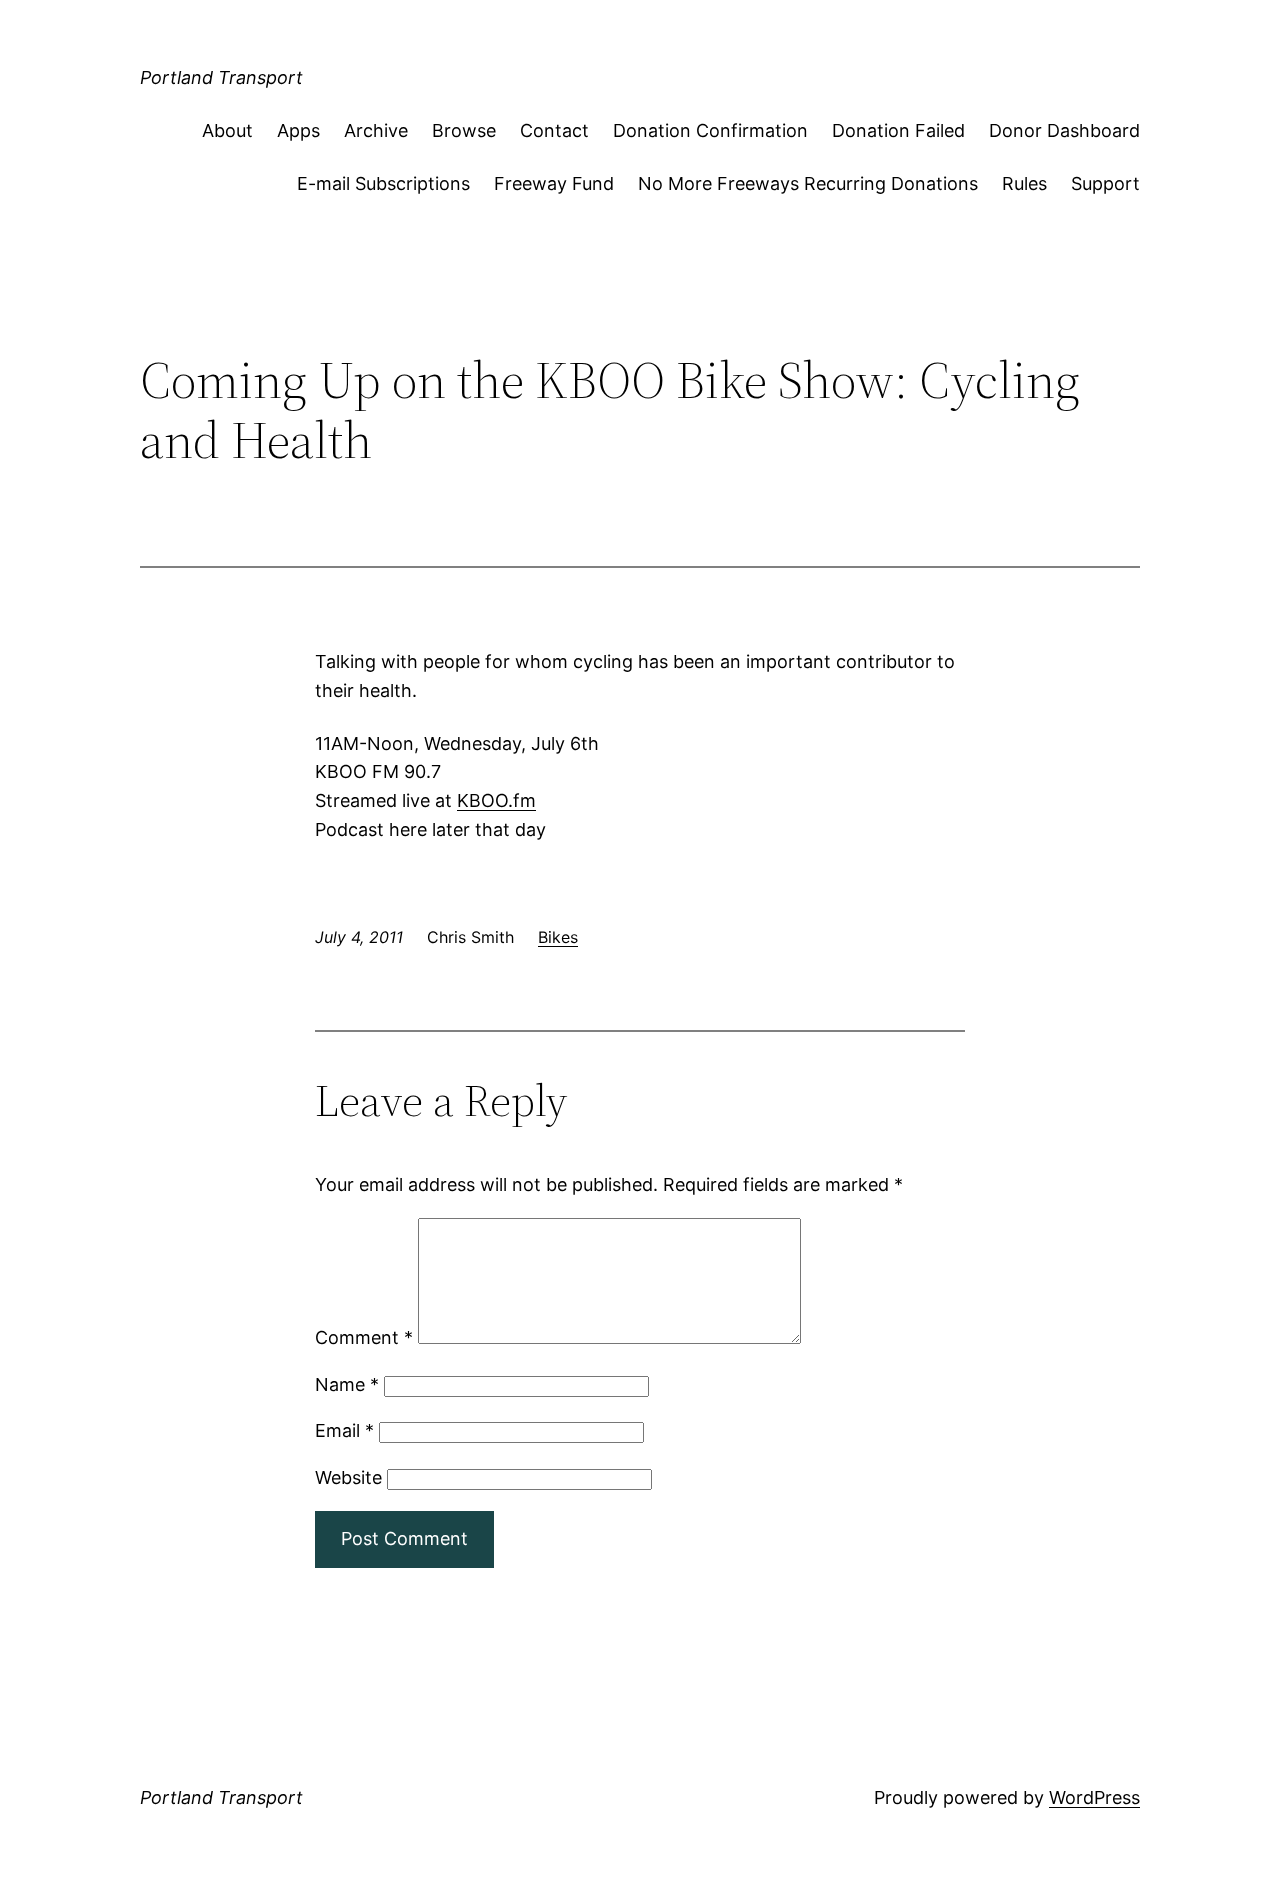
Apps (298, 130)
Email (344, 1430)
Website (348, 1477)
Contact (554, 130)
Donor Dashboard (1064, 130)
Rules (1024, 183)
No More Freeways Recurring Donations (808, 183)
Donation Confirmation (710, 130)
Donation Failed (898, 130)
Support (1105, 183)
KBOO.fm (496, 800)
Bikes (558, 937)
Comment (364, 1337)
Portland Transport (221, 77)
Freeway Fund (554, 183)
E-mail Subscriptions (383, 183)
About (227, 130)
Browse (464, 130)
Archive (376, 130)
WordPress (1094, 1797)
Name (347, 1384)
